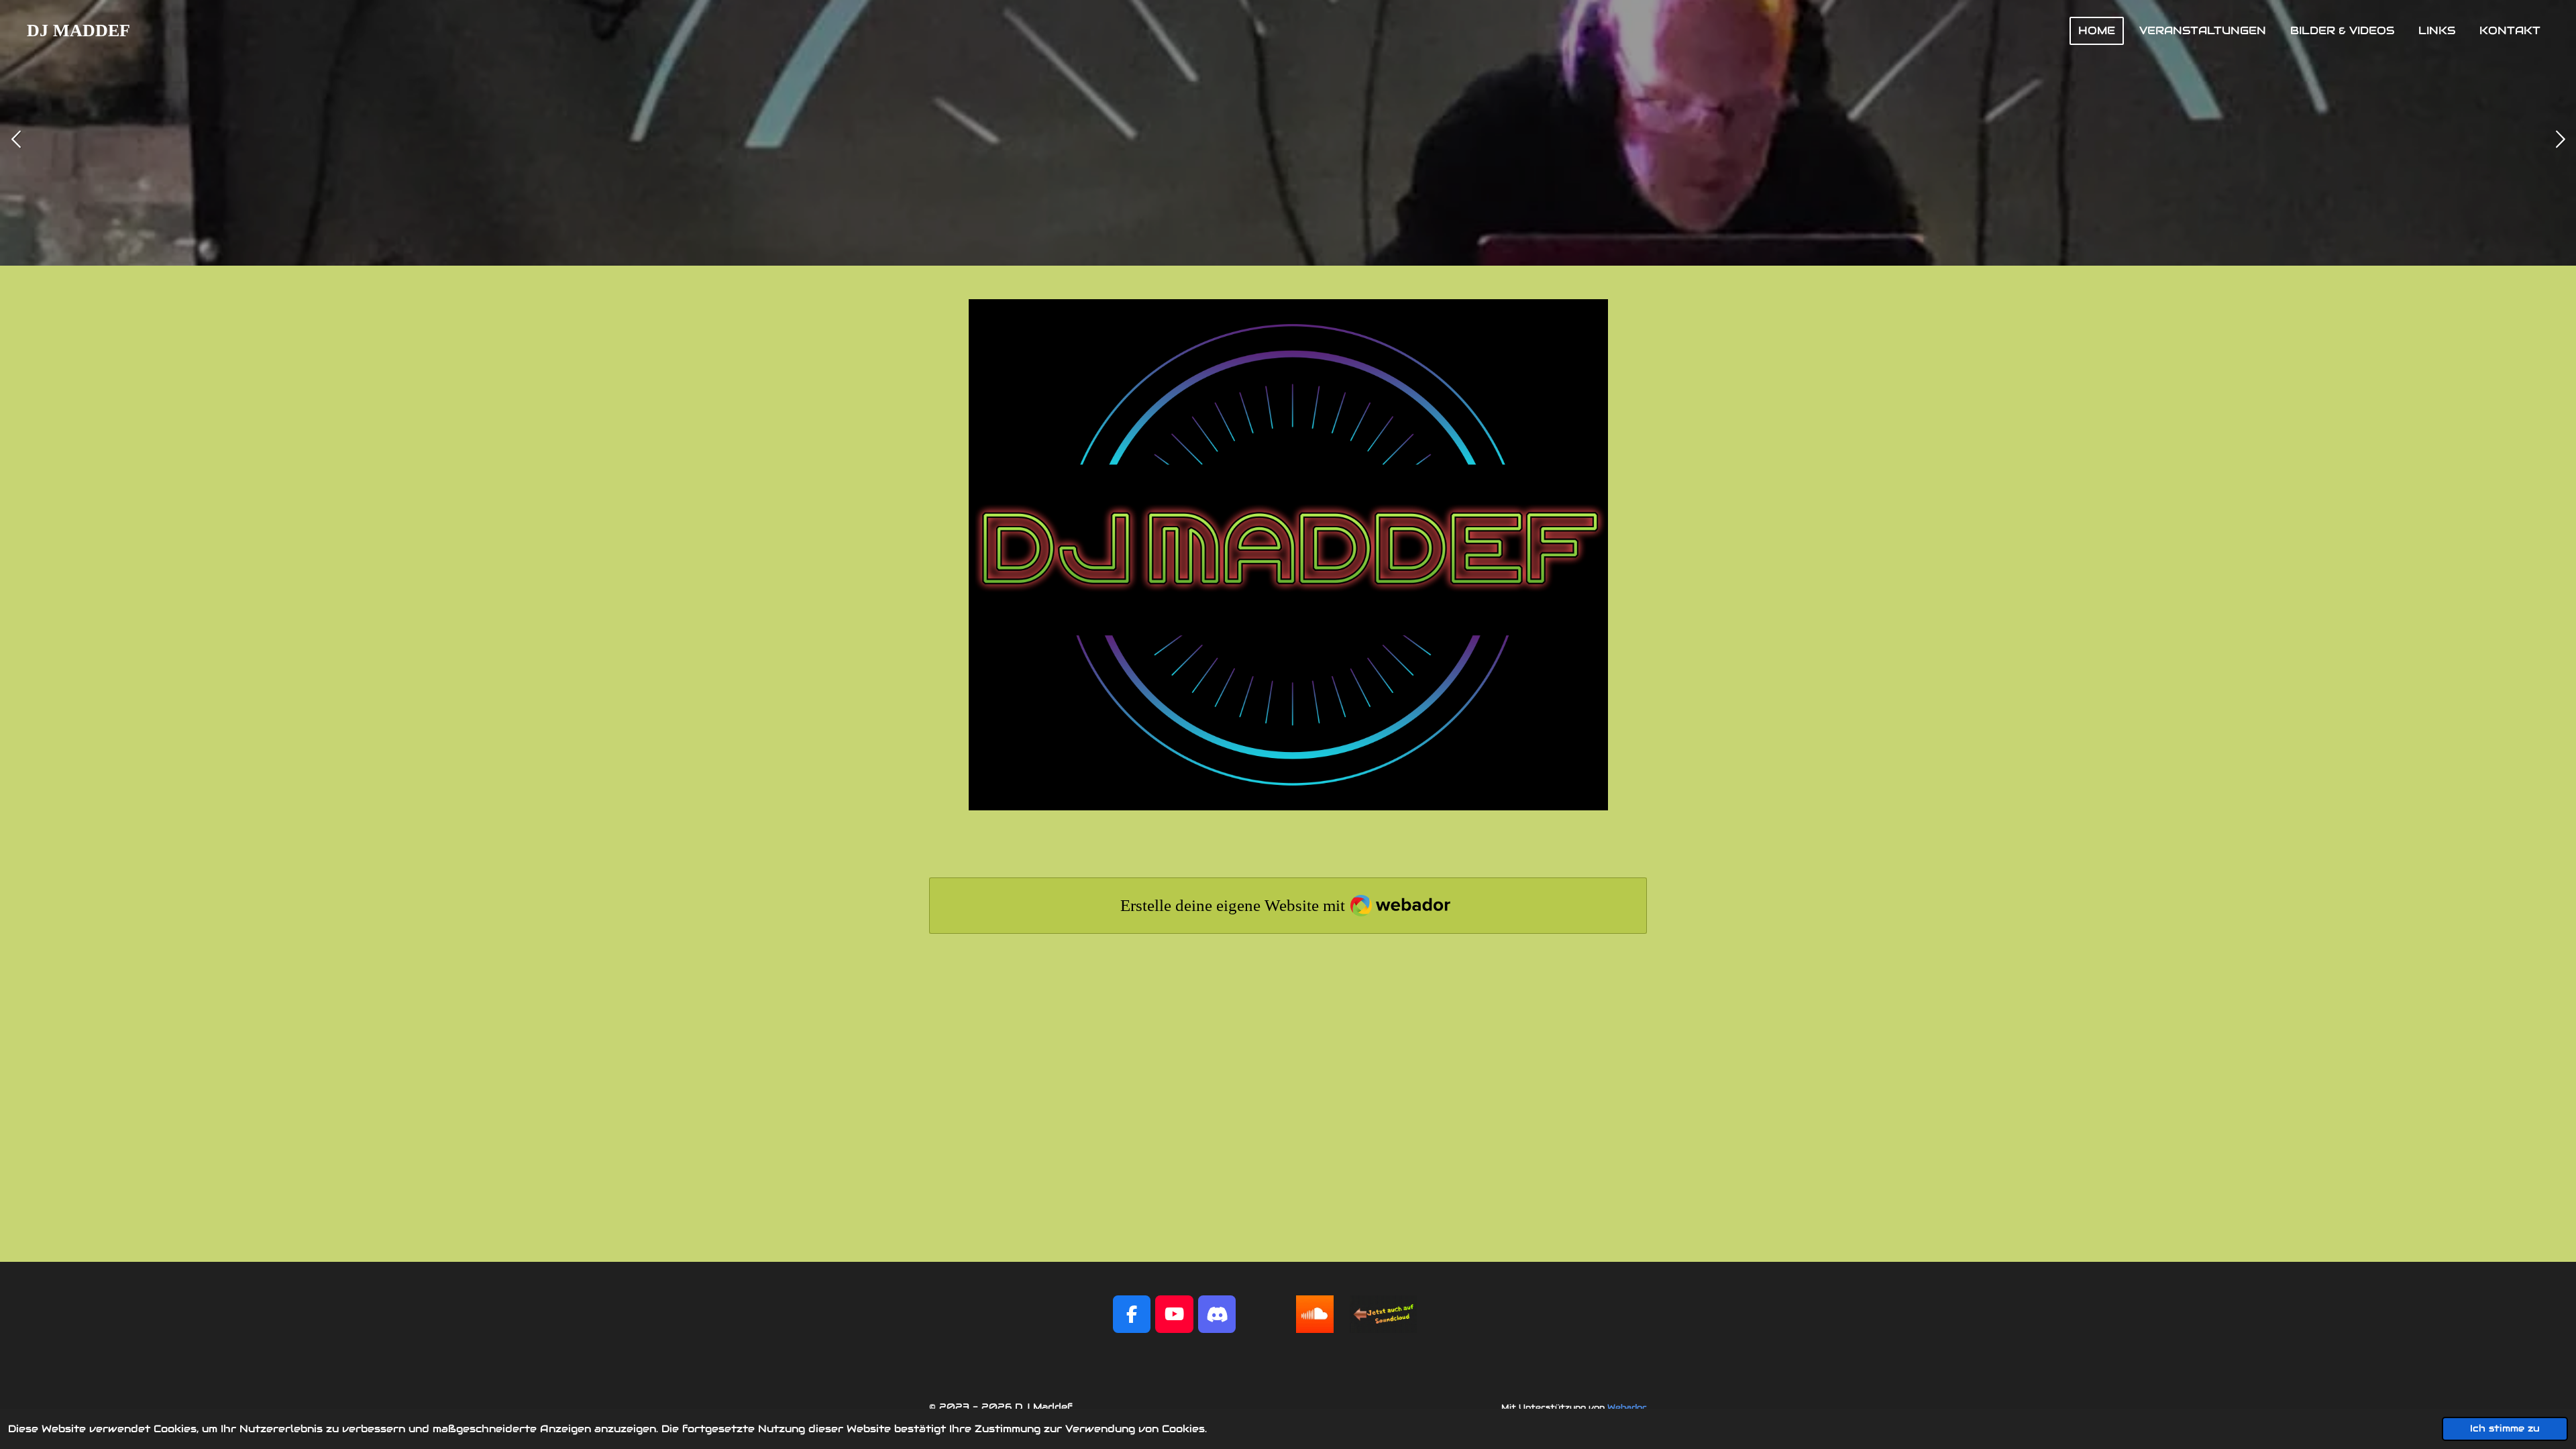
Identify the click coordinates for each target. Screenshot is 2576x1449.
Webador (1627, 1407)
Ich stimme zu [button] (2505, 1429)
